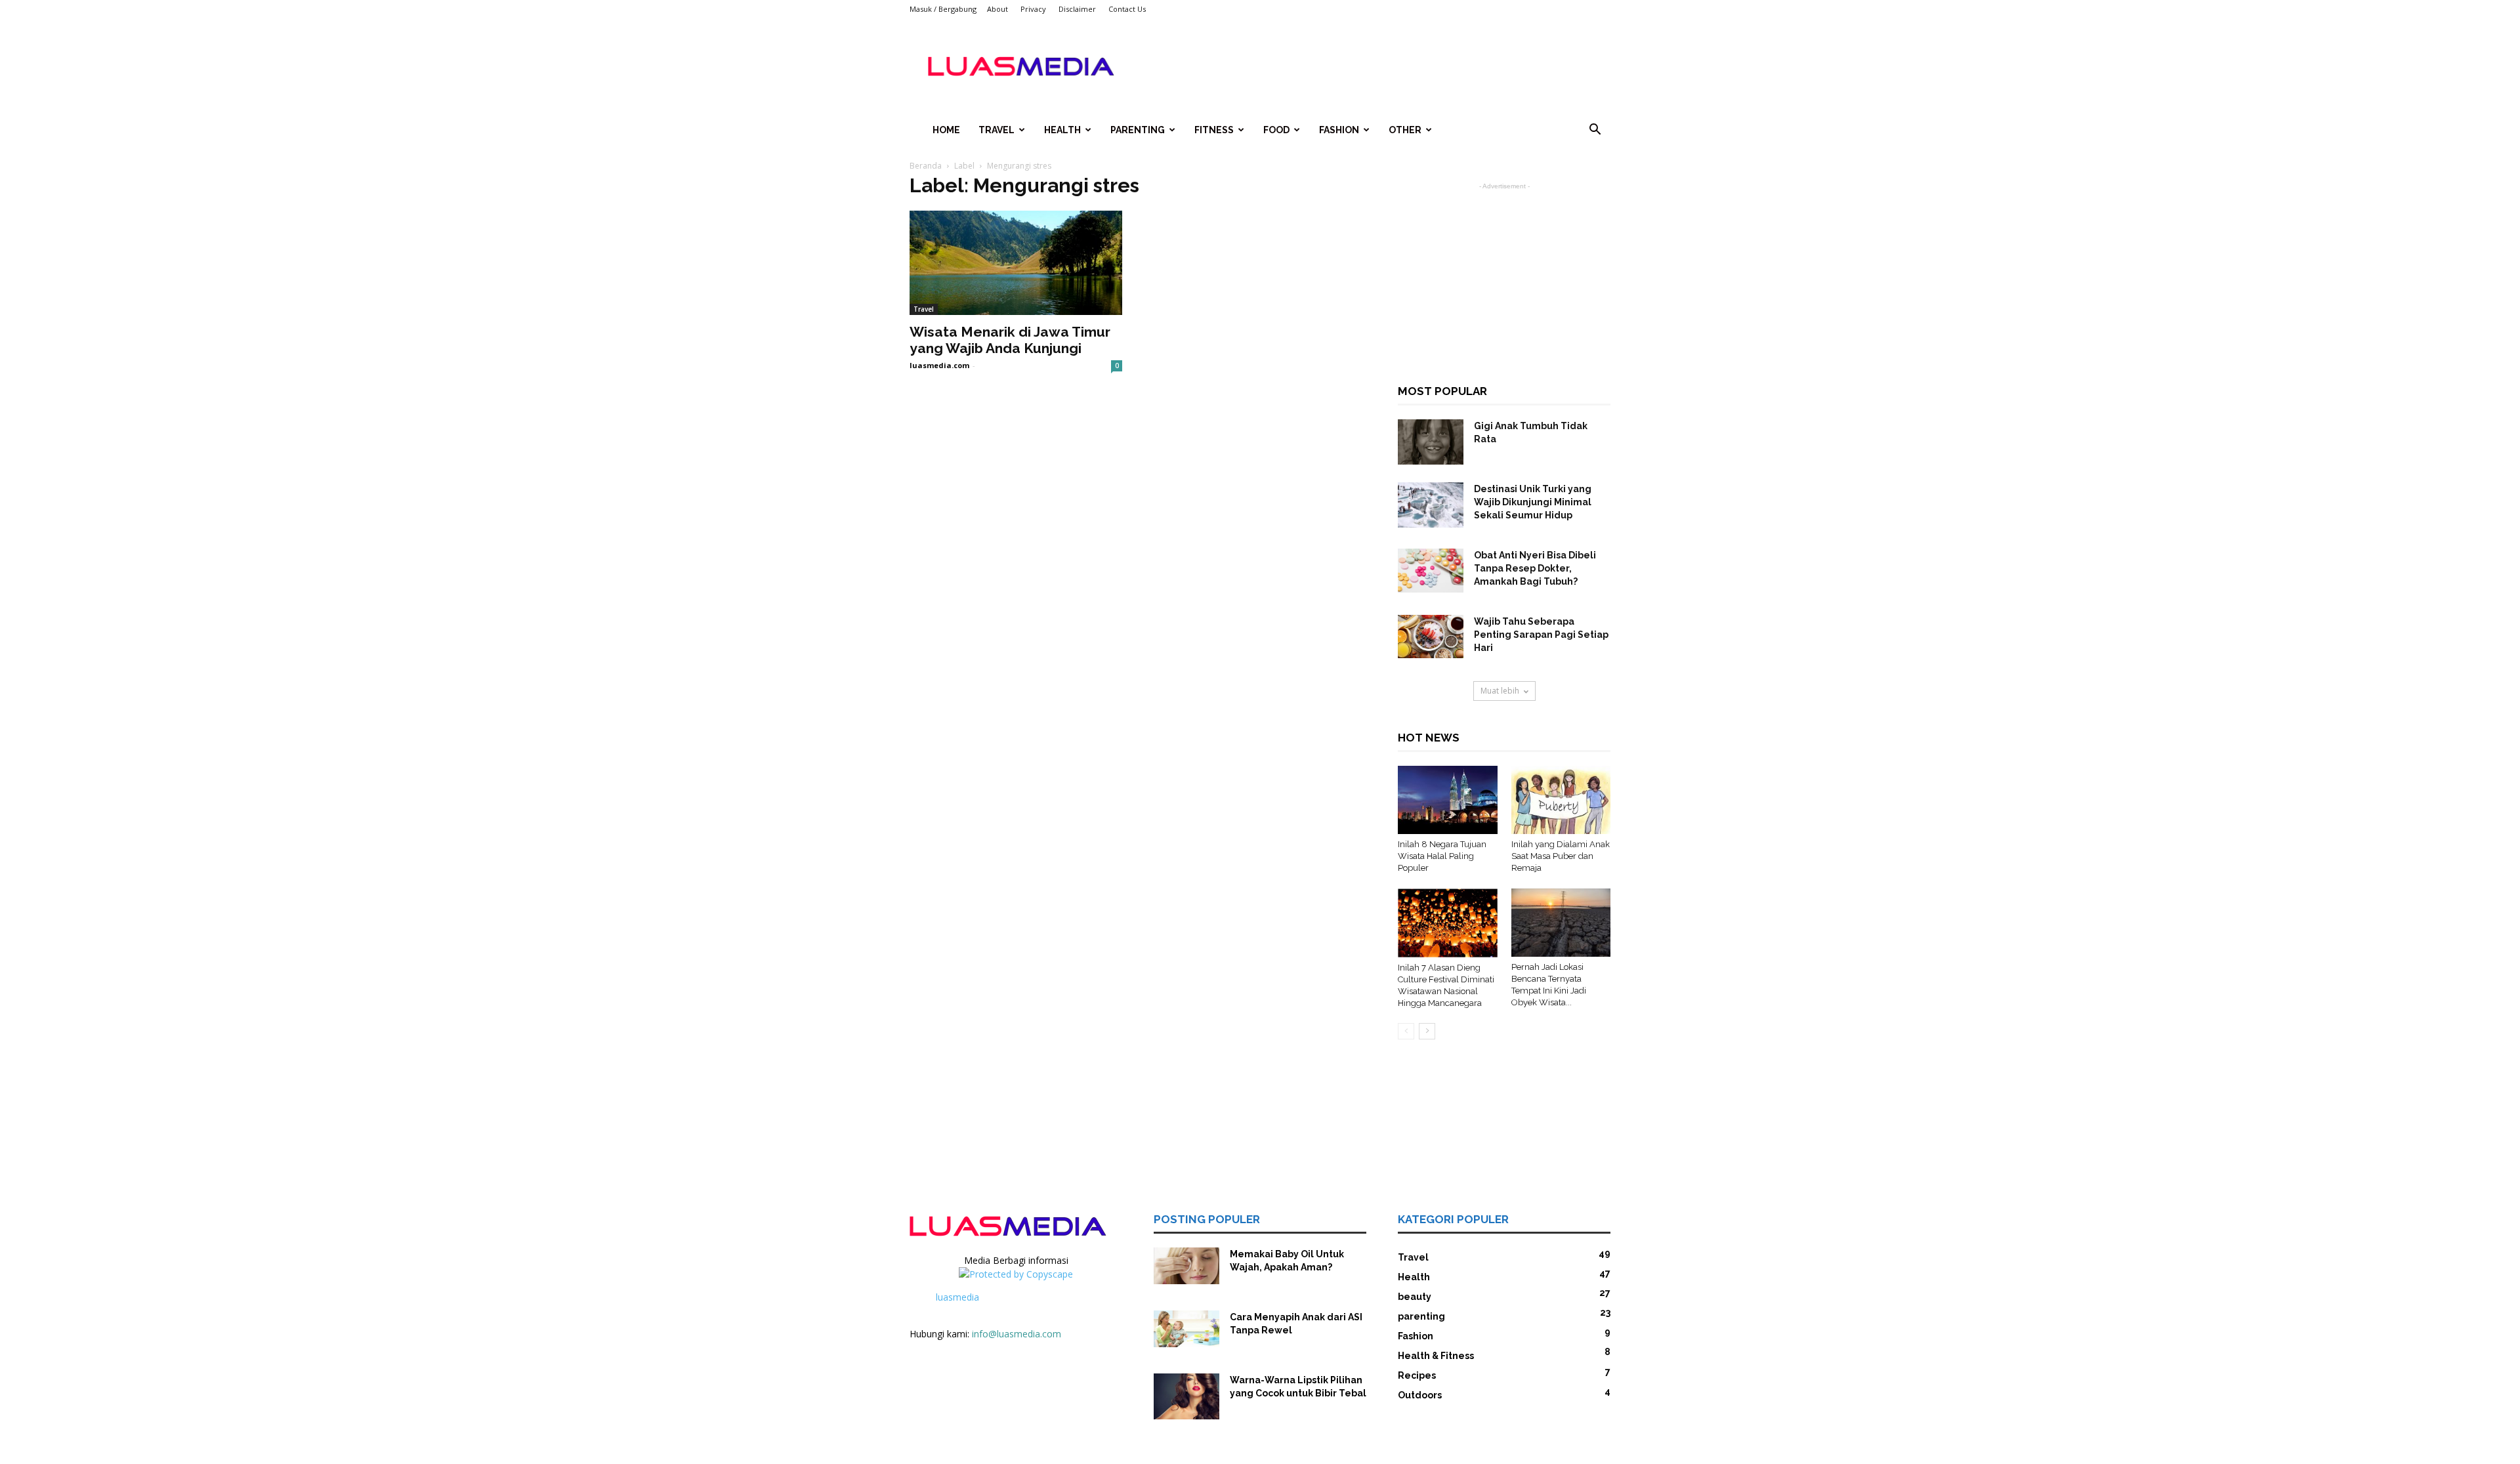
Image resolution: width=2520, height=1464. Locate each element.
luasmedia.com (939, 365)
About (997, 9)
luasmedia (957, 1297)
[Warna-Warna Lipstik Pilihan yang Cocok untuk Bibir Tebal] (1186, 1396)
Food (1276, 130)
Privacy (1033, 9)
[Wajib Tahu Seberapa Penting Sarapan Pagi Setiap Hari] (1431, 637)
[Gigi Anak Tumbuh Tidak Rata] (1431, 442)
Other (1405, 130)
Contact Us (1127, 9)
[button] (1595, 131)
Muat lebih (1500, 691)
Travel (997, 130)
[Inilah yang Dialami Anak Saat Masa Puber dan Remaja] (1561, 800)
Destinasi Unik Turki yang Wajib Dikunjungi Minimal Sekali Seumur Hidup (1533, 502)
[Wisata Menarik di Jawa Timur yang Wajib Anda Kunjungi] (1016, 263)
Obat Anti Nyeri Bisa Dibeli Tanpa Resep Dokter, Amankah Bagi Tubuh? (1535, 568)
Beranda (926, 166)
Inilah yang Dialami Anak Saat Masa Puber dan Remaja (1561, 856)
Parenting (1138, 130)
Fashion (1339, 130)
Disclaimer (1077, 9)
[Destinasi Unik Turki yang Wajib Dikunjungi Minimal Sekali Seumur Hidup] (1431, 505)
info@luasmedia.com (1017, 1334)
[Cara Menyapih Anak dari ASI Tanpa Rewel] (1186, 1329)
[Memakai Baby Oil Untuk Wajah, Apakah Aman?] (1186, 1266)
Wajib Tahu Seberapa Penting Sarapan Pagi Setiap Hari (1541, 635)
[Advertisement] (1372, 66)
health (1062, 130)
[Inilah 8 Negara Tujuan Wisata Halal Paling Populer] (1448, 800)
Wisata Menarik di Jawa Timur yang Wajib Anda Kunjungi (1010, 340)
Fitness (1214, 130)
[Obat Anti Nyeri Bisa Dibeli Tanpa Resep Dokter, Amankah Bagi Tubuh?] (1431, 571)
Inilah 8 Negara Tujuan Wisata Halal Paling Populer (1442, 856)
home (946, 130)
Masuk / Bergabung (943, 9)
